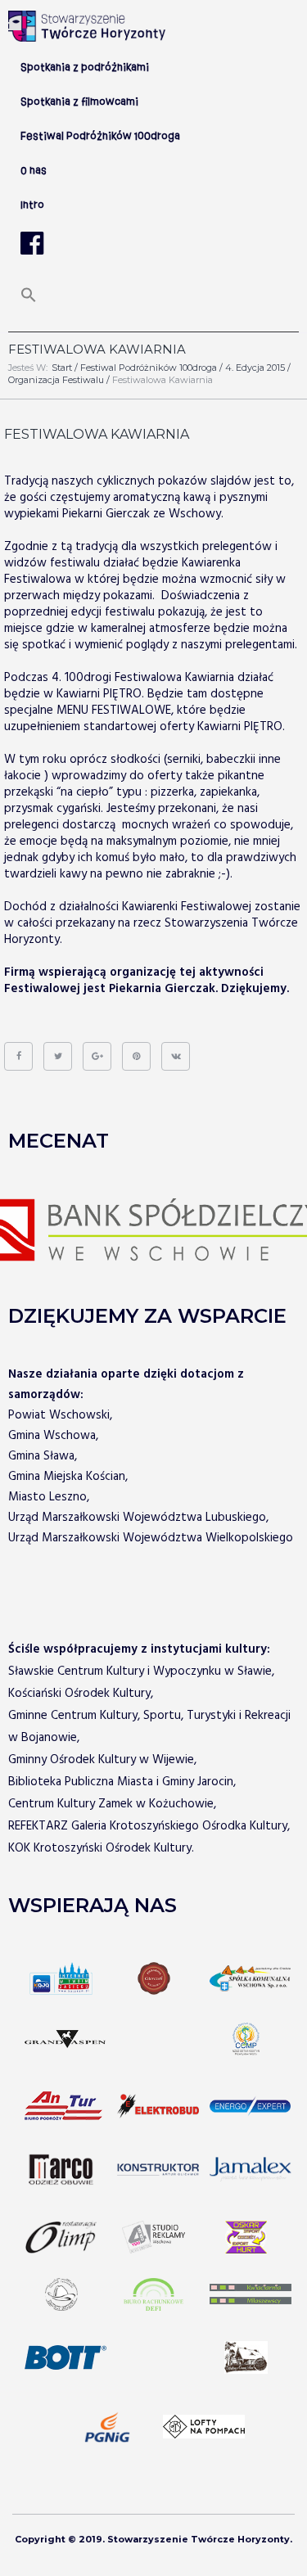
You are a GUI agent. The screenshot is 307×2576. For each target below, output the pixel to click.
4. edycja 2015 (255, 368)
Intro (32, 205)
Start (62, 368)
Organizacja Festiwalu (56, 380)
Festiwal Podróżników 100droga (149, 368)
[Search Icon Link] (29, 300)
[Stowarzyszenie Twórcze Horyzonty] (87, 26)
